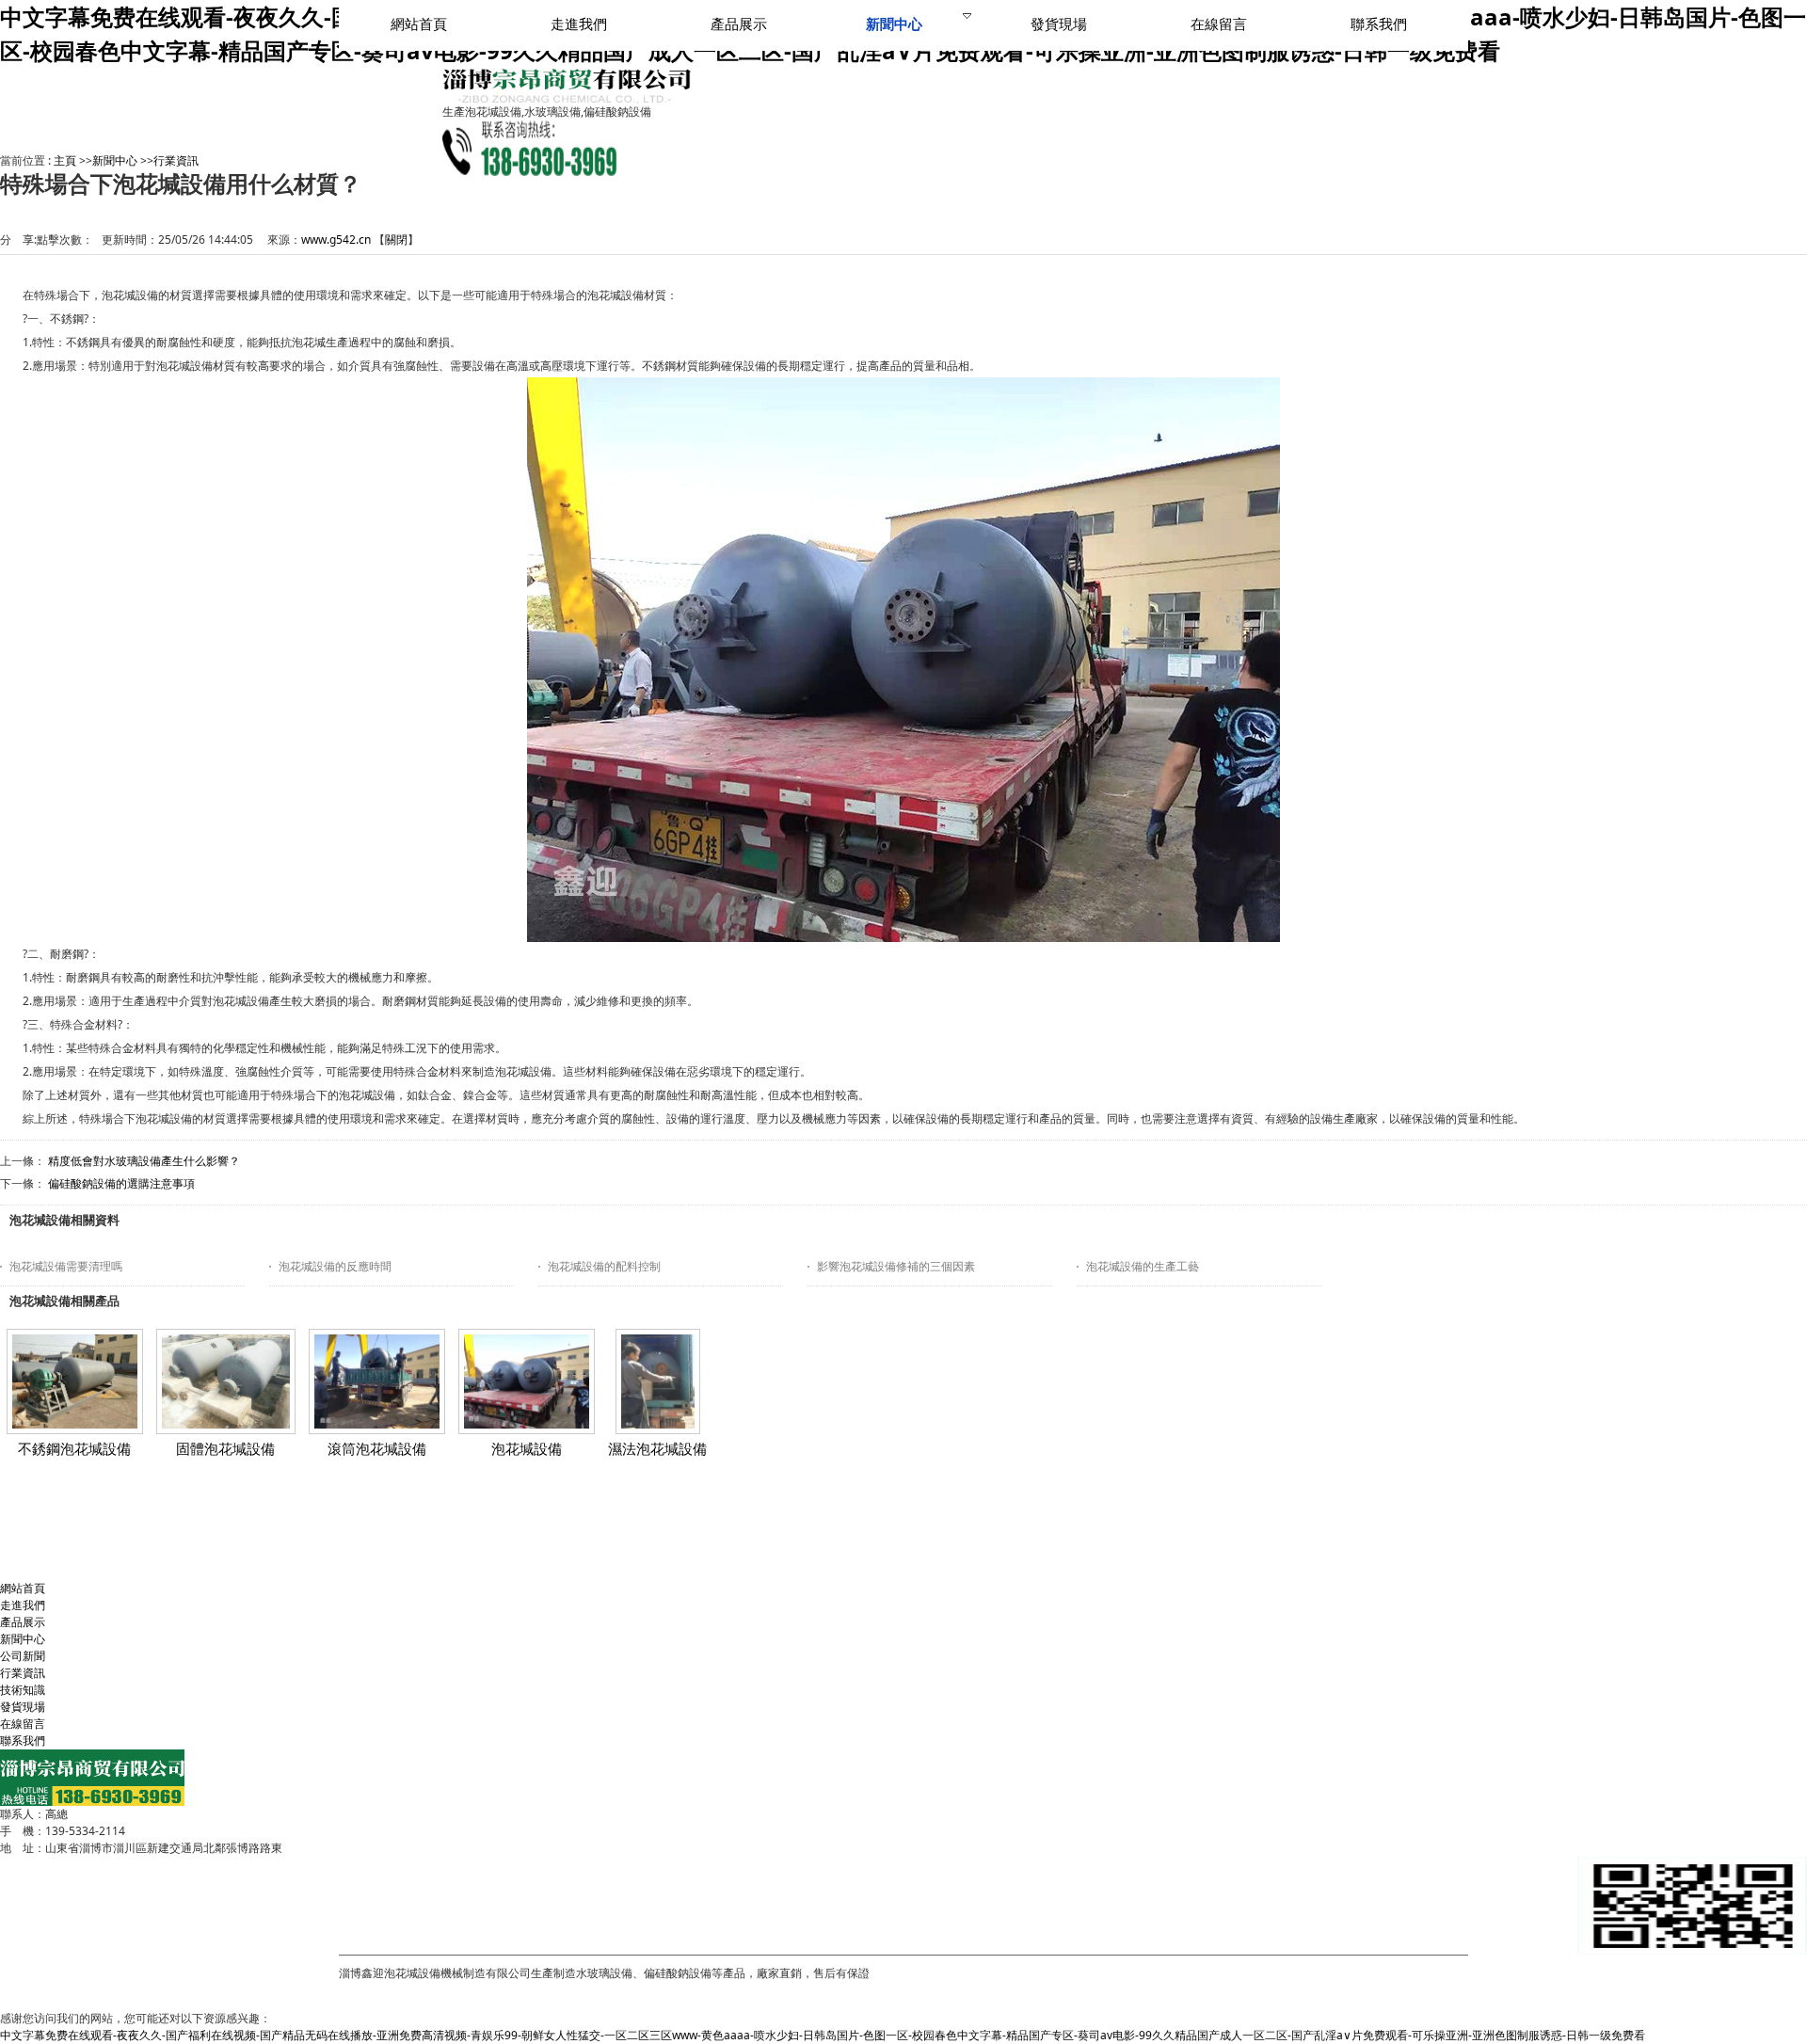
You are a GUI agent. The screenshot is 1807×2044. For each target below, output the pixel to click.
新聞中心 (115, 160)
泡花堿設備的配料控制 (604, 1266)
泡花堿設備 (527, 1448)
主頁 (65, 160)
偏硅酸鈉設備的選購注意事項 (121, 1183)
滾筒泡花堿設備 (377, 1448)
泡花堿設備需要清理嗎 (66, 1266)
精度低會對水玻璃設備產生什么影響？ (144, 1161)
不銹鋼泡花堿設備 (74, 1448)
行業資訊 (176, 160)
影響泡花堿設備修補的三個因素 (896, 1266)
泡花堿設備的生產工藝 (1143, 1266)
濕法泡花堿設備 (657, 1448)
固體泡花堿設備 (225, 1448)
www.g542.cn (336, 240)
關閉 (396, 240)
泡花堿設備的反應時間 (335, 1266)
